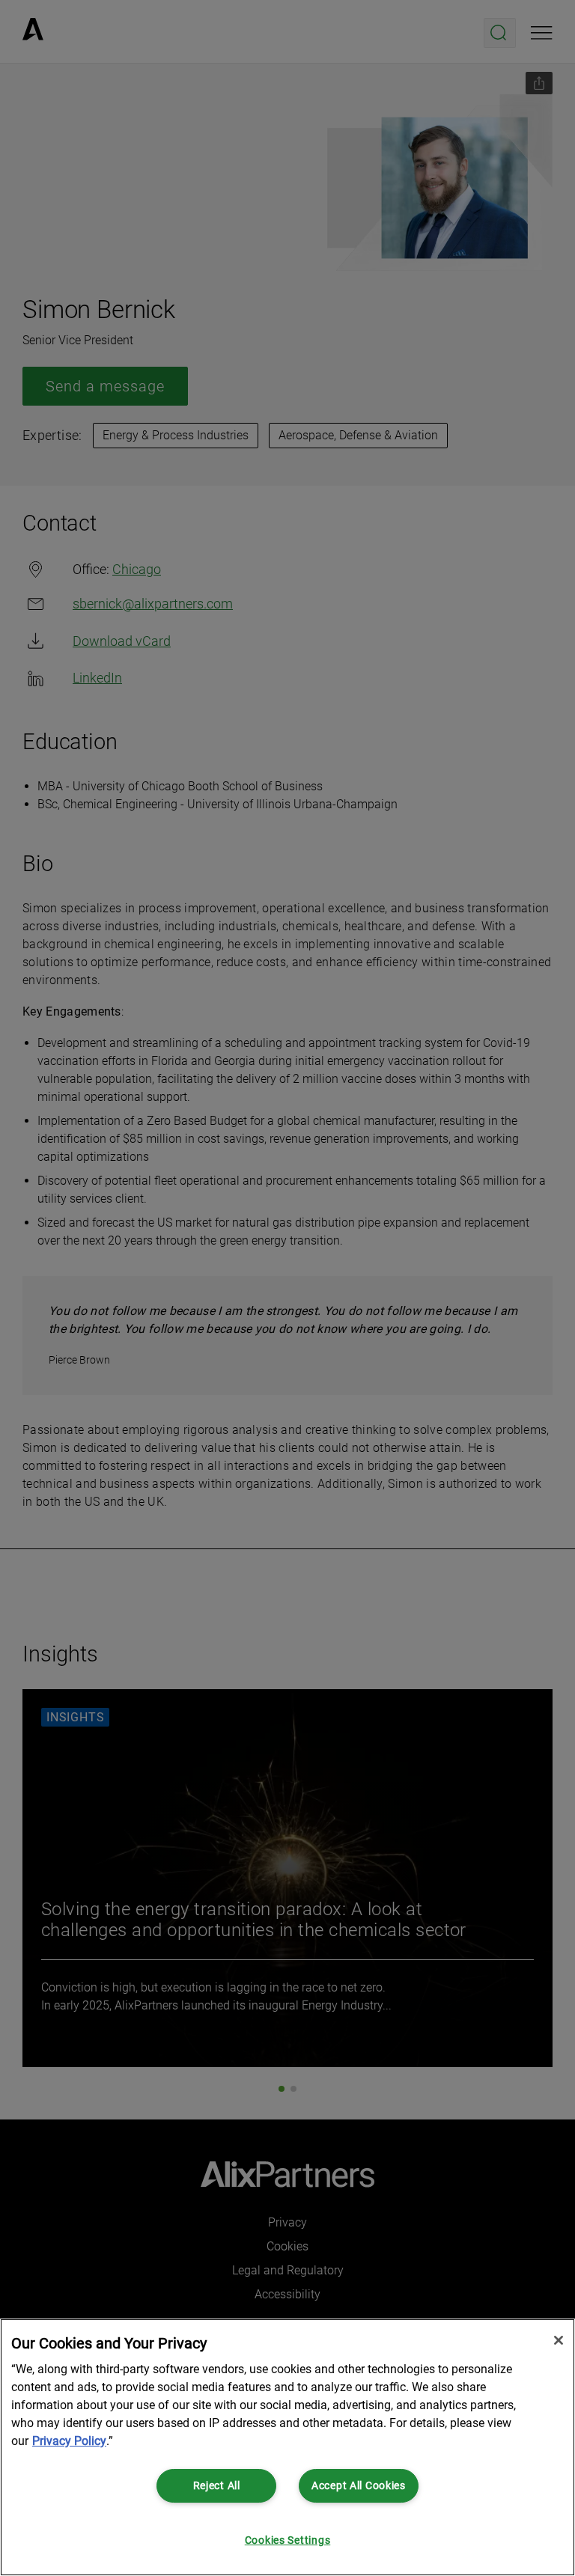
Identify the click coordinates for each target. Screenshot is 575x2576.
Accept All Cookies (359, 2486)
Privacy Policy (69, 2441)
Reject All (217, 2486)
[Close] (559, 2340)
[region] (287, 2447)
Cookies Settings (288, 2540)
